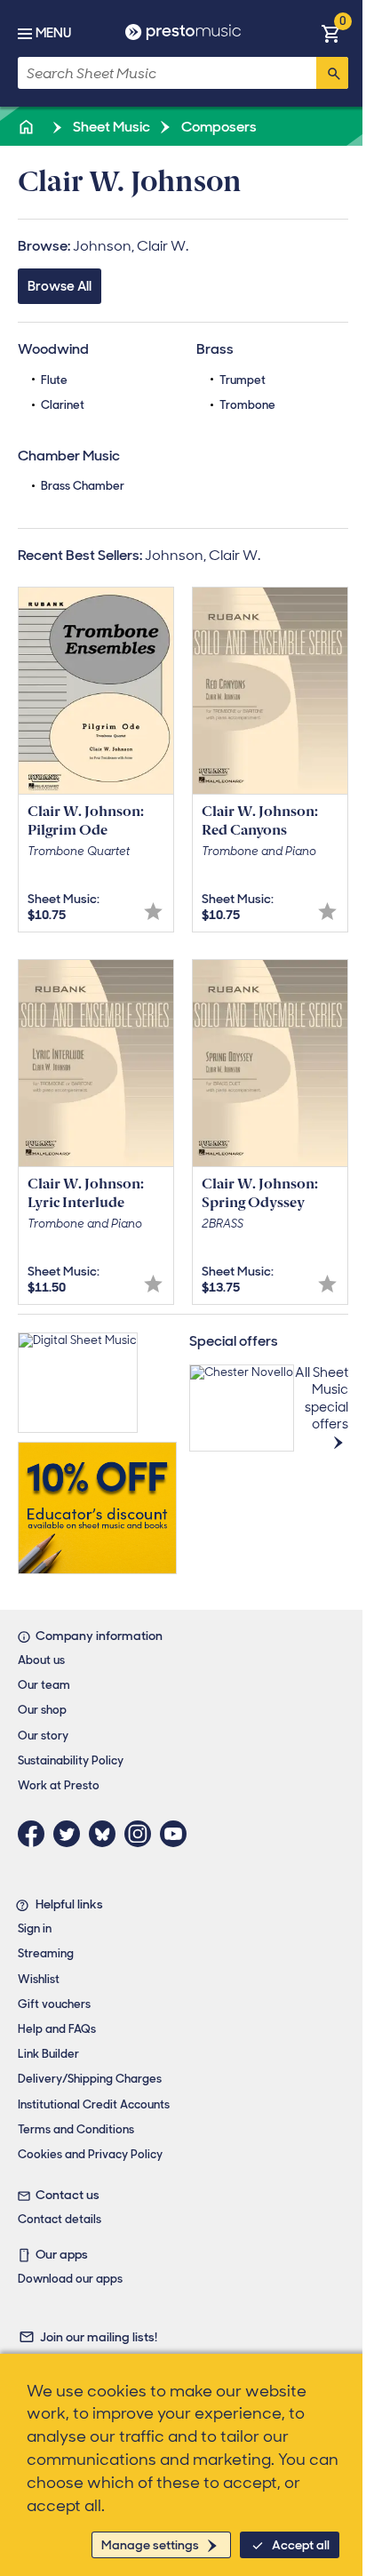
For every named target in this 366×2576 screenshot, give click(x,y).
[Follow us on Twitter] (71, 1834)
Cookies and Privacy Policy (90, 2154)
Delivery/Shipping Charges (90, 2079)
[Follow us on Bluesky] (107, 1834)
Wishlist (39, 1979)
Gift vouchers (54, 2004)
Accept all (301, 2545)
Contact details (60, 2219)
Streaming (46, 1953)
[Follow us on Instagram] (142, 1834)
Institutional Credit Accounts (94, 2104)
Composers (218, 127)
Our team (44, 1685)
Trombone (247, 405)
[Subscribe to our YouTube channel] (178, 1834)
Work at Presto (59, 1785)
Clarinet (63, 405)
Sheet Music (110, 127)
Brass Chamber (83, 486)
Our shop (42, 1710)
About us (41, 1660)
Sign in (35, 1928)
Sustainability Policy (71, 1760)
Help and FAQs (57, 2029)
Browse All (60, 286)
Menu (53, 33)
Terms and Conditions (76, 2129)
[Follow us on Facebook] (36, 1834)
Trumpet (243, 380)
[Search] (332, 73)
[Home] (28, 127)
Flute (54, 380)
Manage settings (150, 2545)
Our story (43, 1736)
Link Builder (48, 2054)
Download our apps (70, 2279)
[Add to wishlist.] (153, 912)
